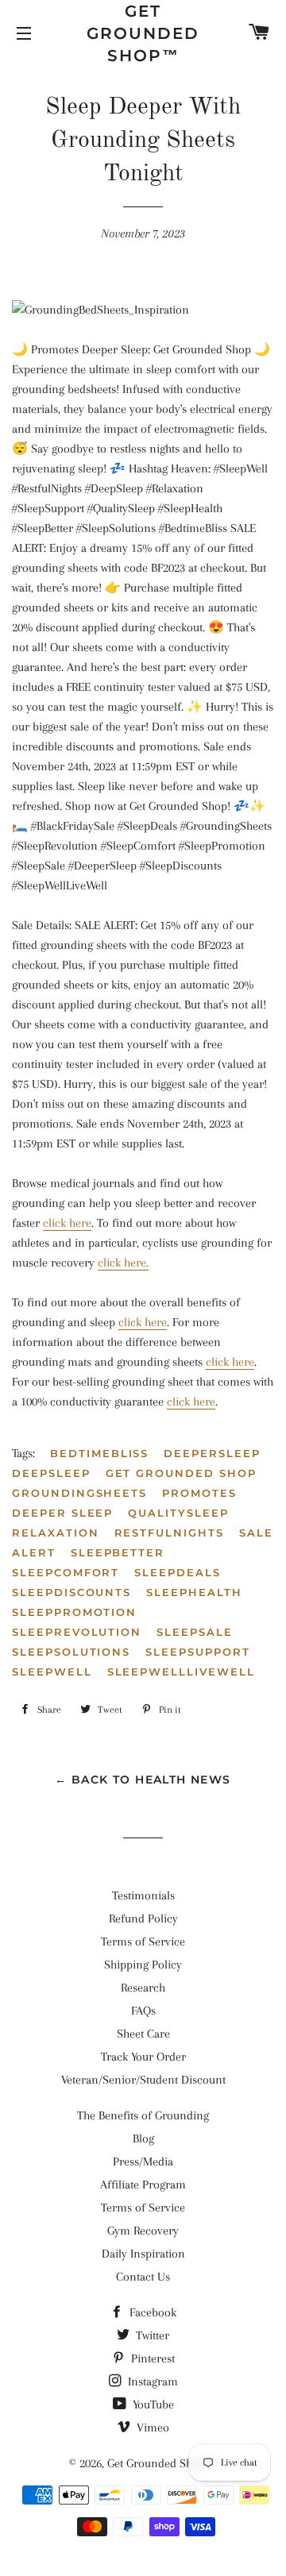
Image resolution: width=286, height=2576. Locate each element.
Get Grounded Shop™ (143, 33)
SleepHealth (194, 1592)
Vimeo (151, 2428)
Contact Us (143, 2277)
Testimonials (143, 1895)
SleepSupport (197, 1652)
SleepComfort (66, 1572)
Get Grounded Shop (181, 1473)
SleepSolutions (71, 1652)
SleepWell (52, 1672)
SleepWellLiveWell (181, 1672)
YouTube (152, 2404)
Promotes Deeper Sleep (124, 1503)
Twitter (151, 2335)
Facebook (151, 2312)
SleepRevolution (77, 1632)
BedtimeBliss (99, 1453)
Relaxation (56, 1533)
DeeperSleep (212, 1453)
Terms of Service (143, 1942)
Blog (143, 2138)
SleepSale (195, 1632)
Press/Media (143, 2161)
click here (67, 1223)
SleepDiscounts (71, 1592)
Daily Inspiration (143, 2254)
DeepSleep (51, 1473)
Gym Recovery (143, 2231)
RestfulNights (169, 1533)
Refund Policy (143, 1919)
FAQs (143, 2011)
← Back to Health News (143, 1780)
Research (143, 1988)
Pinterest (151, 2358)
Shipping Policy (143, 1965)
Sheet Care (143, 2034)
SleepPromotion (74, 1612)
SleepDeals (178, 1572)
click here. (123, 1263)
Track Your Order (143, 2057)
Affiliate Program (143, 2185)
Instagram (151, 2381)
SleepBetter (118, 1552)
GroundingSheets (79, 1493)
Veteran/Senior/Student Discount (143, 2080)
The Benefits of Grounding (143, 2115)
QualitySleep (178, 1513)
